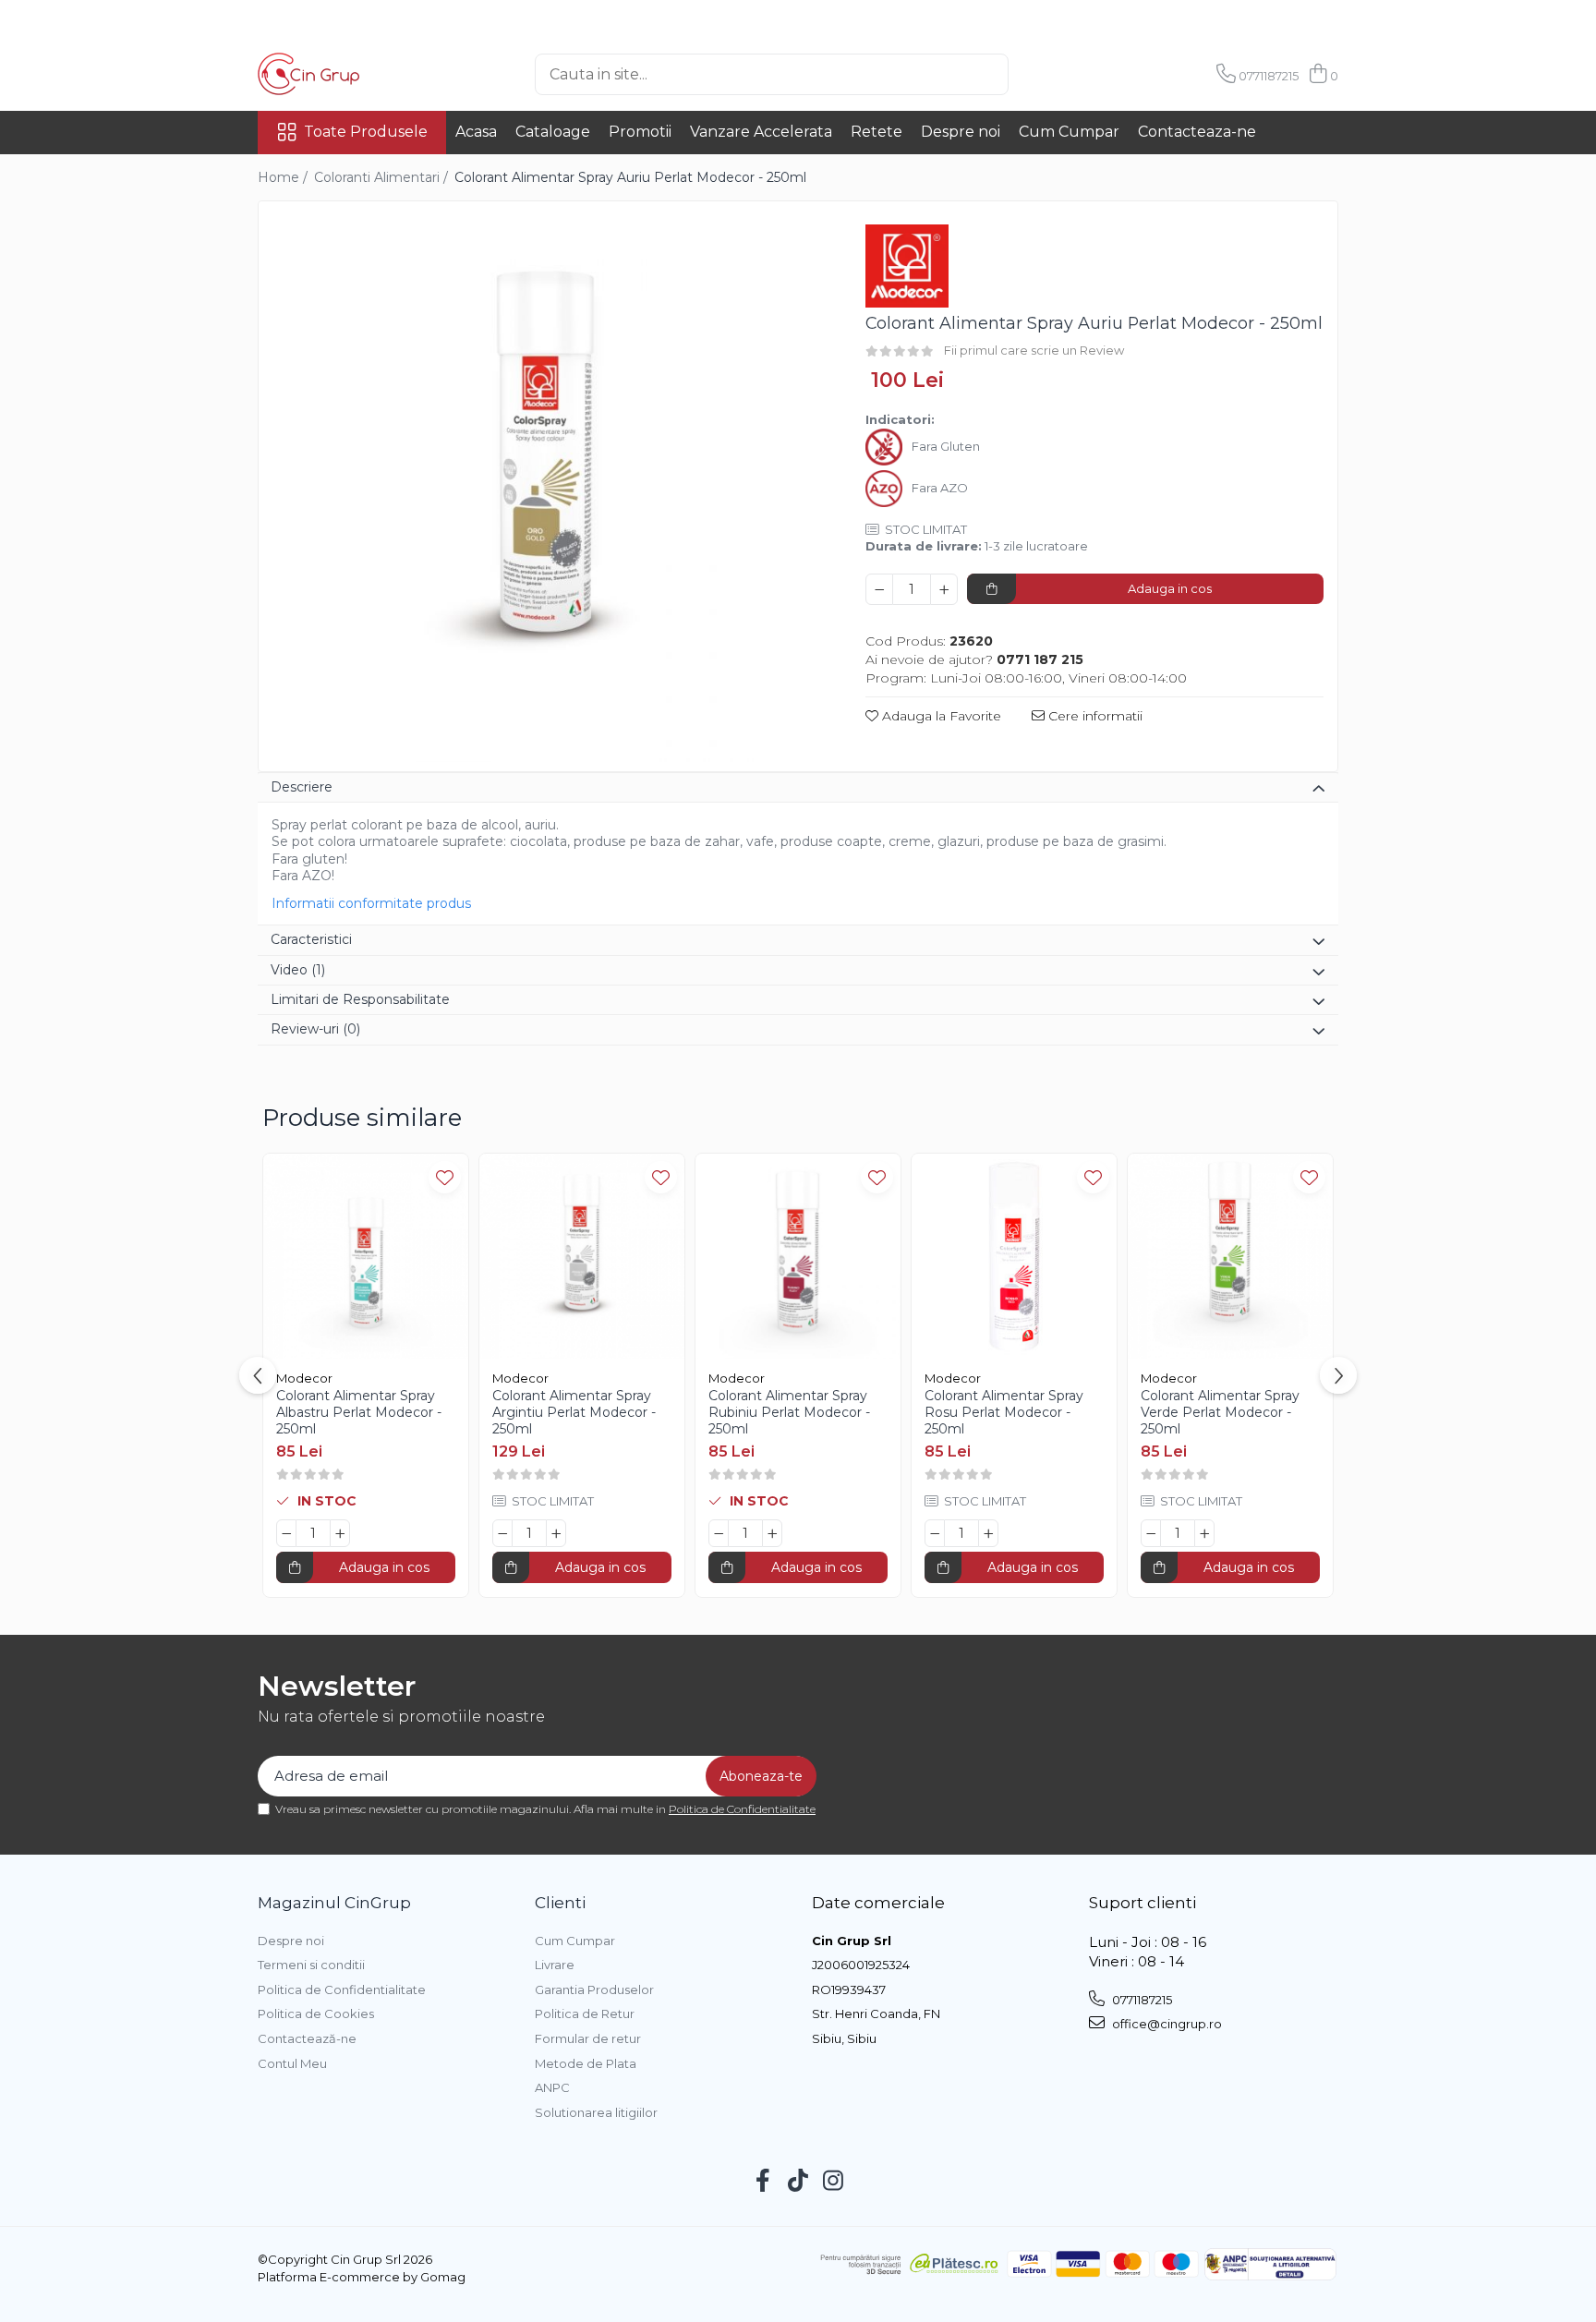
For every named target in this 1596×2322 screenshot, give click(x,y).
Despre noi (961, 132)
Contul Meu (292, 2063)
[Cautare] (1039, 74)
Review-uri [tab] (315, 1029)
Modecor (304, 1378)
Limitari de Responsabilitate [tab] (360, 999)
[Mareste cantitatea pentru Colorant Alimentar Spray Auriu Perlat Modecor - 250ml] (944, 589)
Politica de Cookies (316, 2014)
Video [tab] (298, 970)
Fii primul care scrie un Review (1034, 350)
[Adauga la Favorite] (445, 1177)
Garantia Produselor (594, 1989)
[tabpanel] (546, 489)
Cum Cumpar (1069, 132)
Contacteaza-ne (1197, 132)
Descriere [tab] (302, 787)
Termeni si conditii (311, 1965)
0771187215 (1141, 2000)
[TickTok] (798, 2182)
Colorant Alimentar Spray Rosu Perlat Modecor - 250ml (1004, 1412)
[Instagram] (834, 2182)
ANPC (552, 2087)
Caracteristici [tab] (311, 939)
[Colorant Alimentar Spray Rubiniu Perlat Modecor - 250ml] (798, 1256)
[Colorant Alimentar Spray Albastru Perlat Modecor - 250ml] (366, 1256)
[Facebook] (763, 2182)
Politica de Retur (585, 2014)
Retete (877, 132)
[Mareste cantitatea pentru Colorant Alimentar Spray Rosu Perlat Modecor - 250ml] (988, 1533)
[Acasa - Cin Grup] (350, 74)
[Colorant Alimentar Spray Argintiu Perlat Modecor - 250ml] (582, 1256)
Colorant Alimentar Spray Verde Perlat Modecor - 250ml (1220, 1412)
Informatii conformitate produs (371, 903)
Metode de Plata (586, 2063)
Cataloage (553, 132)
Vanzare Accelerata (761, 132)
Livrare (555, 1965)
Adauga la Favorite (940, 716)
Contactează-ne (307, 2038)
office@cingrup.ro (1166, 2024)
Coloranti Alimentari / (383, 177)
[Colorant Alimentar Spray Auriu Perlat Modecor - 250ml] (546, 489)
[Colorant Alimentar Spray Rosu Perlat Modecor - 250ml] (1014, 1256)
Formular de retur (588, 2038)
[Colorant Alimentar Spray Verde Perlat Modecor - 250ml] (1230, 1256)
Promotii (640, 132)
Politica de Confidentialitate (742, 1809)
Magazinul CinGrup (334, 1903)
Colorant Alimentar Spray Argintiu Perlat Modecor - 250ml (574, 1412)
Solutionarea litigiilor (596, 2112)
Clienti (560, 1903)
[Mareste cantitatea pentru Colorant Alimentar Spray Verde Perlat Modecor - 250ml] (1204, 1533)
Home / (284, 177)
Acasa (476, 132)
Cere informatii (1094, 716)
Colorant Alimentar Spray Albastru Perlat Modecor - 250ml (359, 1412)
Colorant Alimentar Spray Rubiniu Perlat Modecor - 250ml (789, 1412)
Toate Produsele (366, 132)
